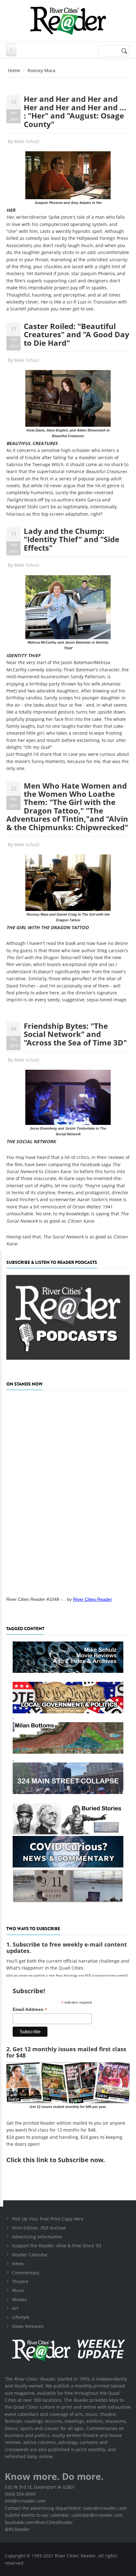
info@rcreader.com (25, 2501)
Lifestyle (21, 2317)
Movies (19, 2299)
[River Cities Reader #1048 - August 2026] (68, 1491)
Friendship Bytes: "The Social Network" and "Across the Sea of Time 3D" (75, 1034)
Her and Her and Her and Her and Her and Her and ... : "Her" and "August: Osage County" (75, 111)
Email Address (30, 2009)
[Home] (68, 21)
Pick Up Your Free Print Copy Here (48, 2219)
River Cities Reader (93, 1599)
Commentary (26, 2273)
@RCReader (17, 2529)
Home (14, 70)
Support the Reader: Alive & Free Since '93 (57, 2246)
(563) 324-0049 (20, 2494)
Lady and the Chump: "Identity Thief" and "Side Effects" (71, 539)
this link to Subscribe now (63, 2160)
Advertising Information (37, 2237)
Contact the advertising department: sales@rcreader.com (66, 2508)
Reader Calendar (30, 2255)
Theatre (20, 2281)
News (18, 2263)
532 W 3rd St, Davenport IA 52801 (40, 2487)
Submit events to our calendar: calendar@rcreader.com (64, 2515)
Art (15, 2308)
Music (18, 2290)
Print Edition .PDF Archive (39, 2228)
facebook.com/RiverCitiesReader (39, 2522)
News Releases (28, 2326)
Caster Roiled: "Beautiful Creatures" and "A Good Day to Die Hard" (77, 334)
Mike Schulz (27, 141)
